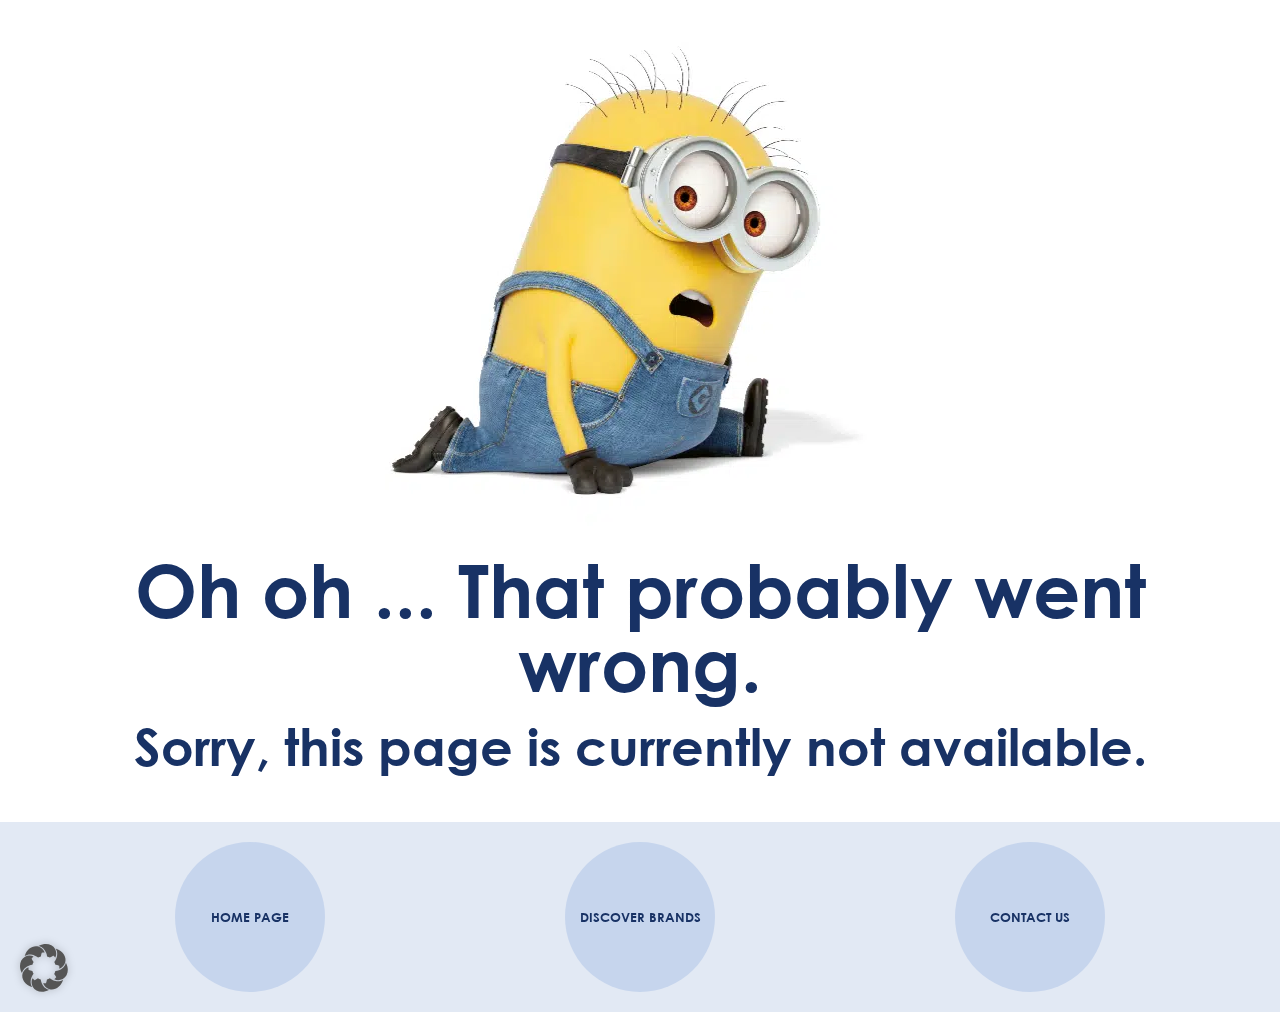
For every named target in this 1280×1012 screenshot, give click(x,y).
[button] (44, 968)
